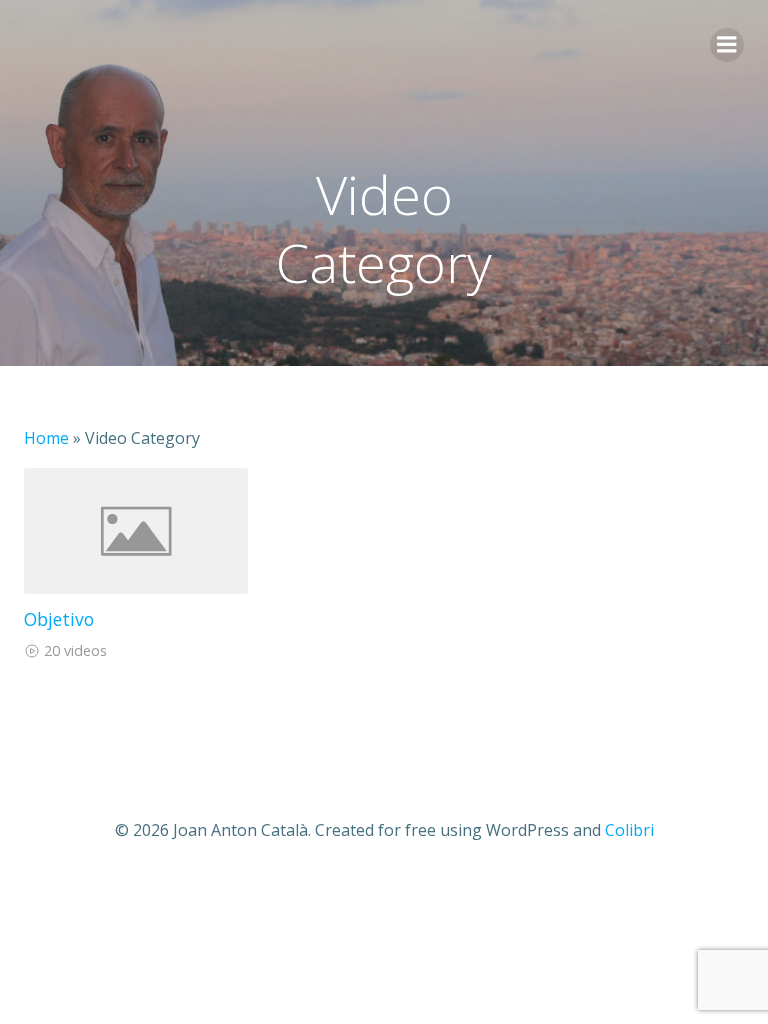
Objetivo (59, 619)
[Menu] (727, 45)
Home (46, 438)
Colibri (629, 830)
